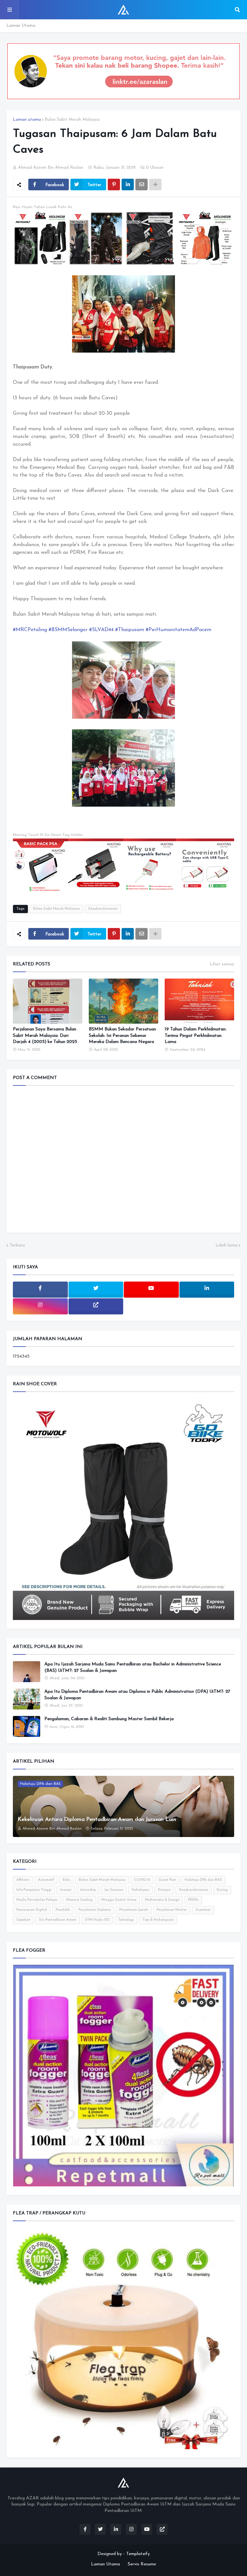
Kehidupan (141, 1890)
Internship (88, 1890)
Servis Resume (142, 2564)
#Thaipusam (130, 630)
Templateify (138, 2554)
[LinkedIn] (128, 185)
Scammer (203, 1910)
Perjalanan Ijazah (134, 1910)
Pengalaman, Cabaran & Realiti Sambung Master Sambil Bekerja (109, 1719)
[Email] (142, 185)
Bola (66, 1880)
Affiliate (23, 1880)
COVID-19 (142, 1880)
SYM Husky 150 (97, 1920)
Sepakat (23, 1920)
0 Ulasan (155, 168)
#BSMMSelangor (68, 630)
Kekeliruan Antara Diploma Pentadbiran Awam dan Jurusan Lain (97, 1819)
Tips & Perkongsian (158, 1920)
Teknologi (126, 1920)
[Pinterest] (114, 185)
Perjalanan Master (172, 1910)
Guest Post (167, 1880)
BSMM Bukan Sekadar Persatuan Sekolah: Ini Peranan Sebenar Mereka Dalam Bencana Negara (122, 1036)
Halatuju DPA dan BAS (203, 1880)
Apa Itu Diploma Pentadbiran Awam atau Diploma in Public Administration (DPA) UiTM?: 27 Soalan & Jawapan (137, 1695)
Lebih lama (226, 1245)
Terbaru (17, 1245)
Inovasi (66, 1890)
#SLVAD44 (101, 630)
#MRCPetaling (30, 630)
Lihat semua (222, 964)
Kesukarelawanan (103, 909)
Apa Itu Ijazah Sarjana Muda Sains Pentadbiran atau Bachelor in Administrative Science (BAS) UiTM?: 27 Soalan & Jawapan (133, 1667)
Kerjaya (164, 1890)
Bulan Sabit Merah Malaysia (72, 120)
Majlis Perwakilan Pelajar (37, 1900)
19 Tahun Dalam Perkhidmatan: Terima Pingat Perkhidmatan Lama (196, 1036)
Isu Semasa (114, 1890)
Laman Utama (21, 26)
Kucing (222, 1890)
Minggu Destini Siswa (119, 1900)
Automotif (46, 1880)
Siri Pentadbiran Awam (58, 1920)
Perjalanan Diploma (95, 1910)
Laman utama (27, 120)
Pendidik (63, 1910)
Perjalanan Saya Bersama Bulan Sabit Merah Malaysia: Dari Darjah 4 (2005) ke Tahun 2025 (45, 1036)
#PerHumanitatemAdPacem (178, 630)
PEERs (193, 1900)
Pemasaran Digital (32, 1910)
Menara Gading (79, 1900)
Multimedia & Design (162, 1900)
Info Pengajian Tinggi (34, 1890)
